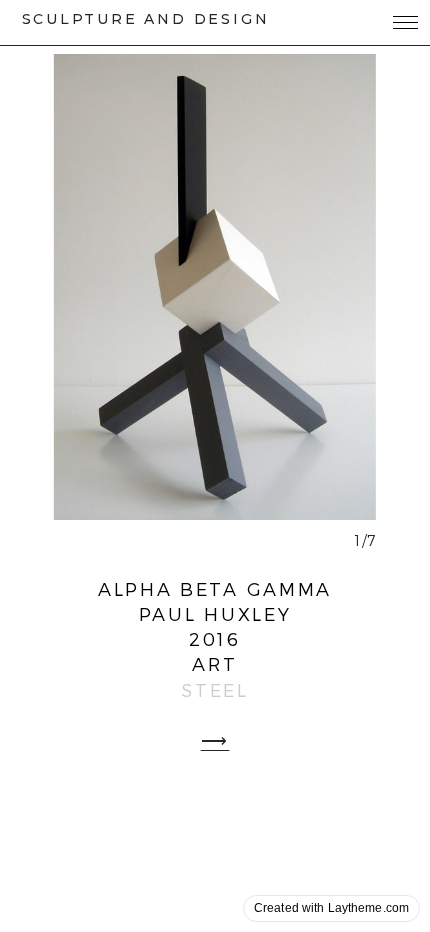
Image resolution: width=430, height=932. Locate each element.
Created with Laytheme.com (331, 908)
